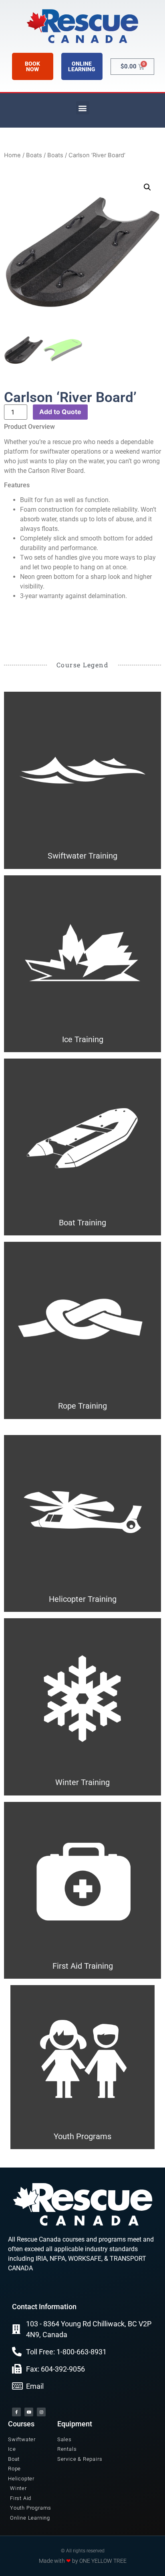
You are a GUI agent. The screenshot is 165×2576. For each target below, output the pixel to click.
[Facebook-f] (16, 2412)
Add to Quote (60, 412)
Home (12, 155)
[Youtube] (29, 2412)
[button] (83, 108)
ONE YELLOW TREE (103, 2561)
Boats (34, 155)
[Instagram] (41, 2412)
